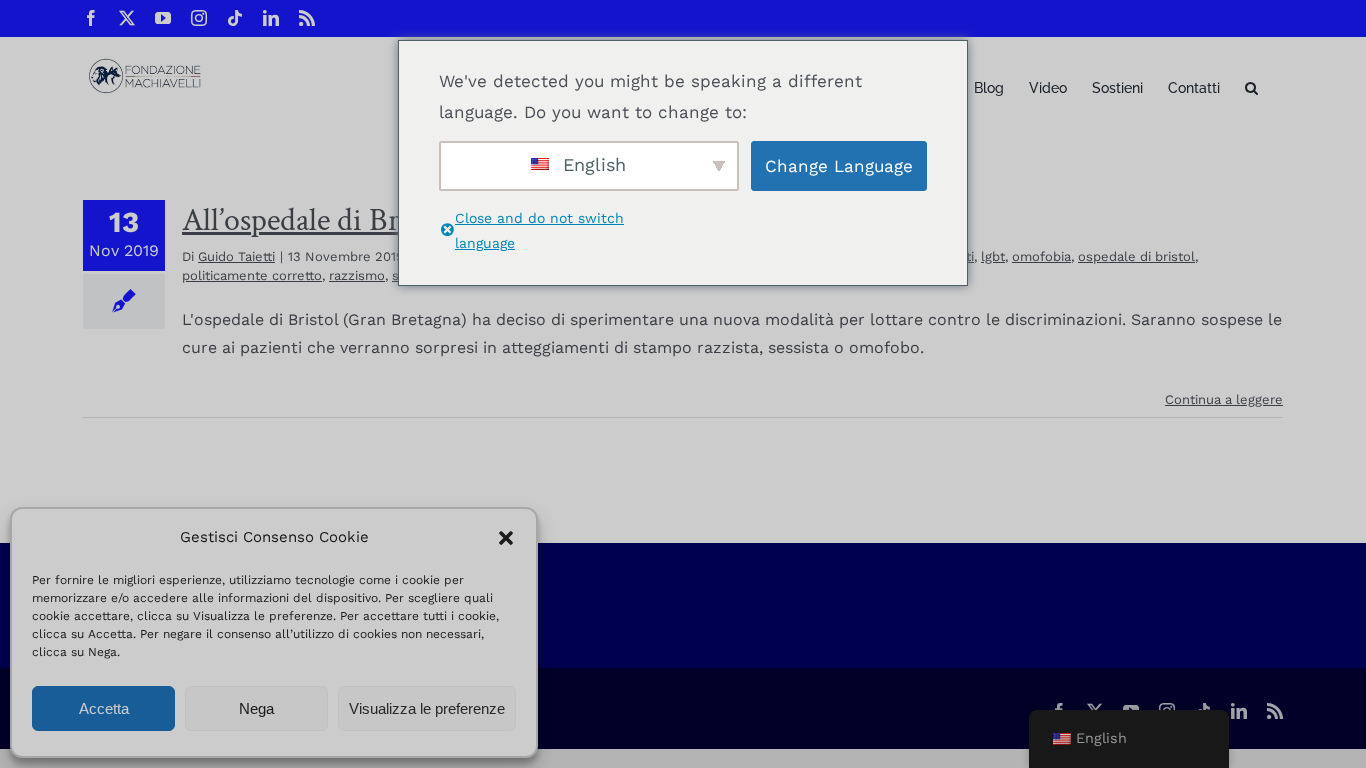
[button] (506, 538)
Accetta (104, 708)
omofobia (1041, 256)
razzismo (357, 275)
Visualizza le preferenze (427, 708)
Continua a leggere (1224, 399)
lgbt (993, 256)
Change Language (839, 166)
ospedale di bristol (1136, 256)
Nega (256, 708)
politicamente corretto (252, 275)
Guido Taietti (236, 256)
